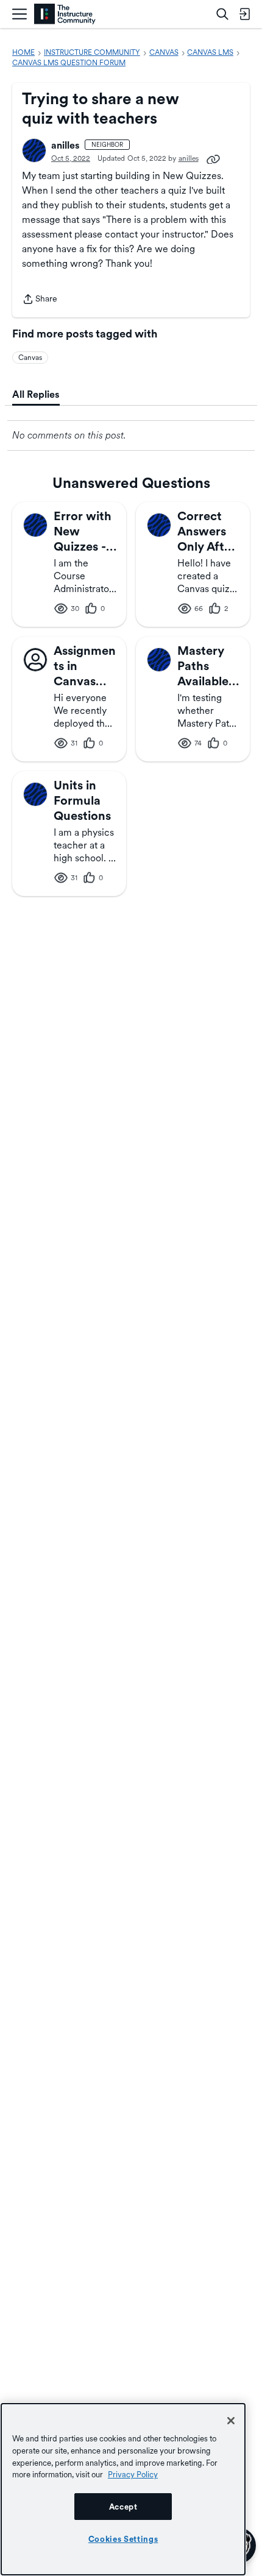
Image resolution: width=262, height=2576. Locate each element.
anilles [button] (65, 145)
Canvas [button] (30, 358)
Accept (123, 2507)
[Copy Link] (213, 158)
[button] (34, 150)
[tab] (36, 395)
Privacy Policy (133, 2474)
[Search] (222, 14)
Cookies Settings (123, 2539)
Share (40, 300)
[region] (123, 2489)
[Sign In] (244, 14)
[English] (65, 14)
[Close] (231, 2421)
